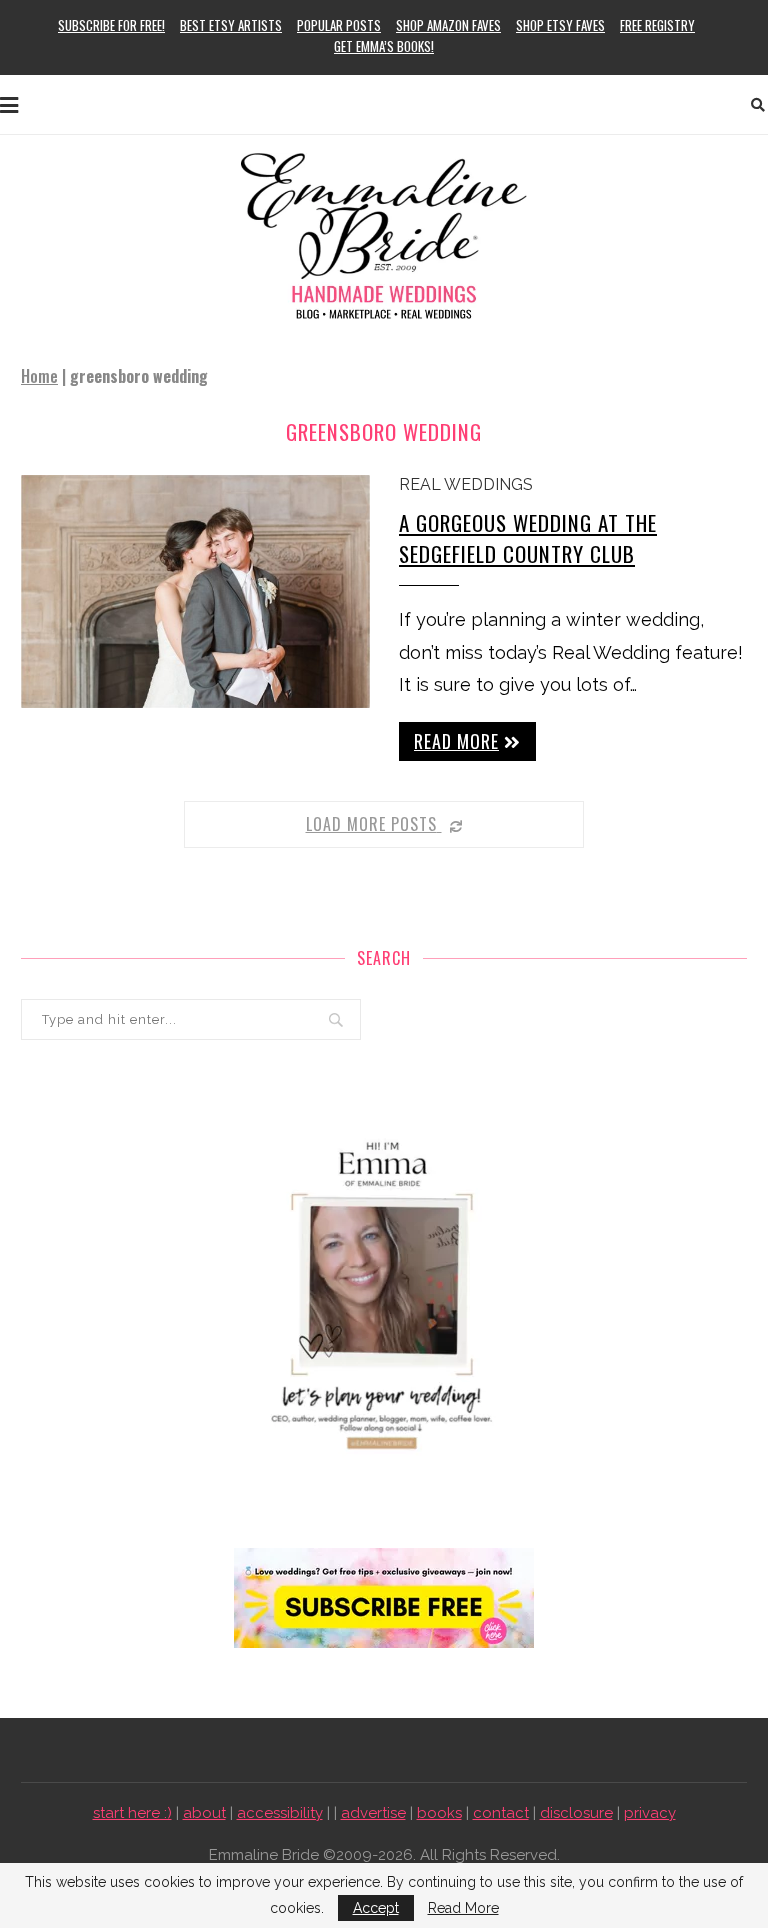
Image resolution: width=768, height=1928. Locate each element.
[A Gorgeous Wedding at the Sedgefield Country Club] (195, 591)
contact (501, 1813)
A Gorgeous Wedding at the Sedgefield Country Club (528, 538)
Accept (376, 1908)
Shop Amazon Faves (448, 25)
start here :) (132, 1813)
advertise (373, 1813)
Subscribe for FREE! (111, 25)
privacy (650, 1813)
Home (39, 376)
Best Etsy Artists (231, 25)
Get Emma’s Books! (384, 46)
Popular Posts (339, 25)
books (439, 1813)
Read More (463, 1908)
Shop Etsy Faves (560, 25)
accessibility (280, 1813)
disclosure (576, 1813)
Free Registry (657, 25)
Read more (456, 741)
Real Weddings (466, 484)
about (204, 1813)
